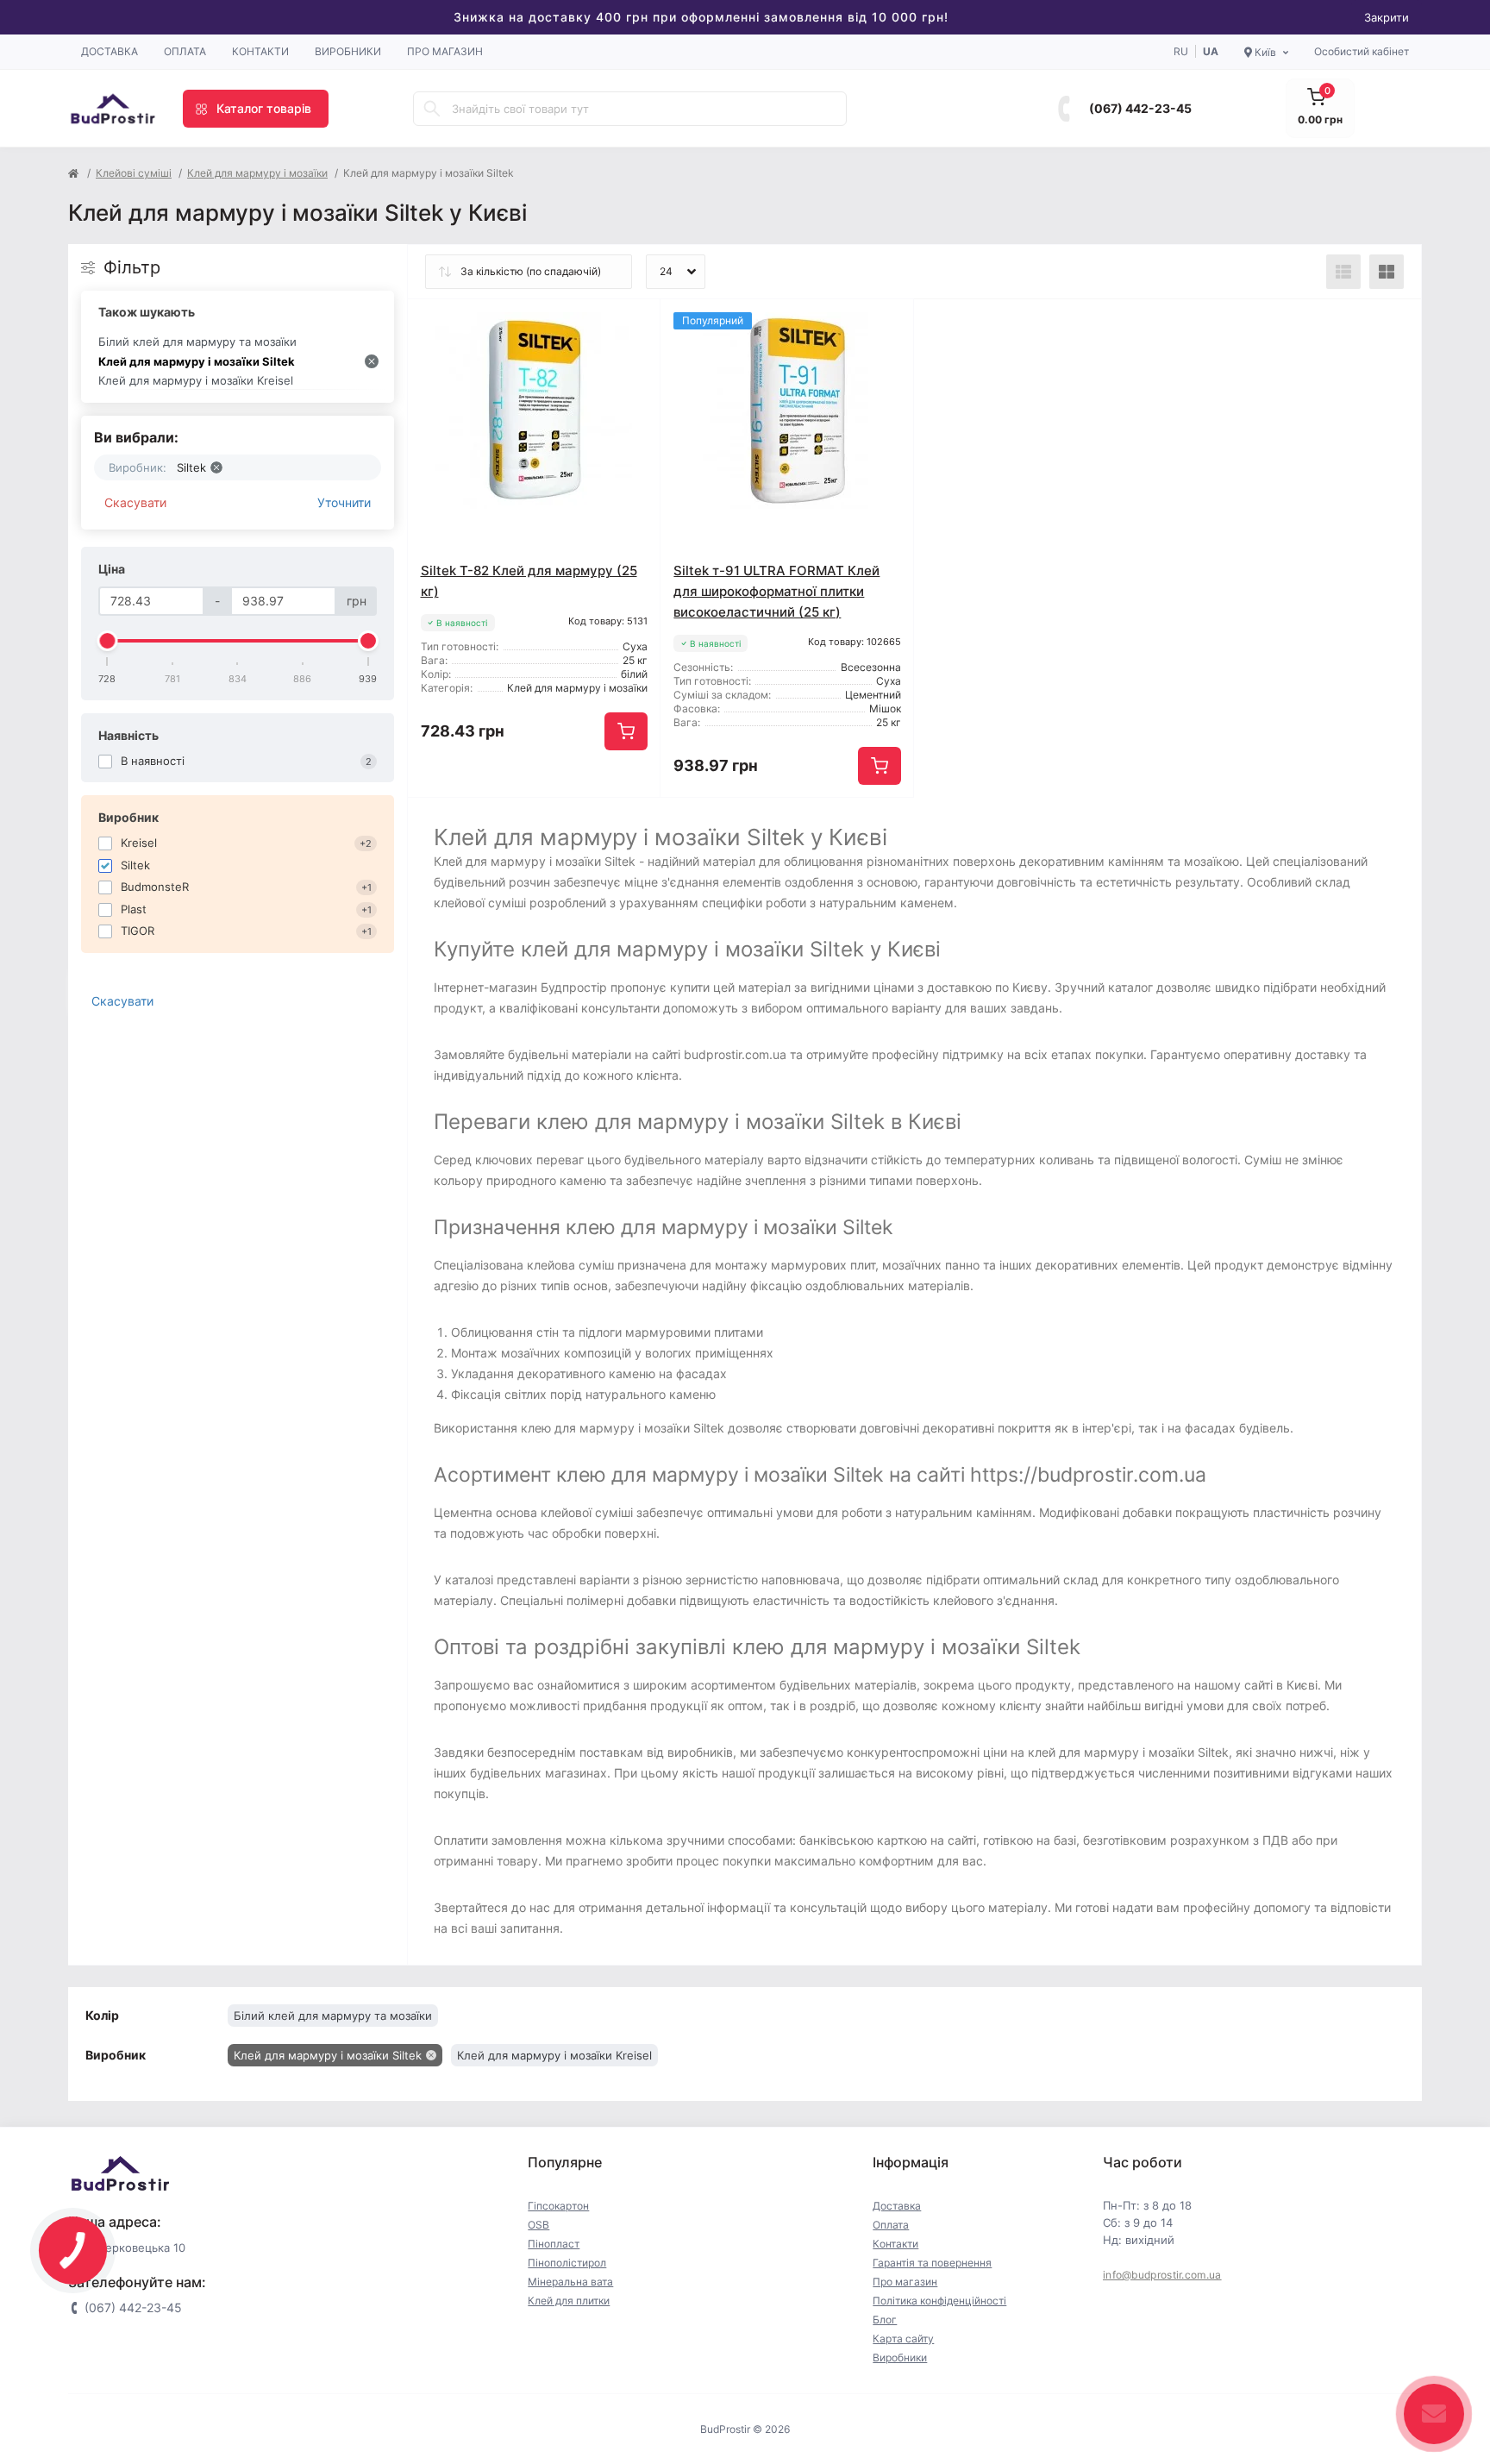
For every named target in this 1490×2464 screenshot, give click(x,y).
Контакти (260, 51)
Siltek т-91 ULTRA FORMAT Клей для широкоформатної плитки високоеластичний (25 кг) (776, 591)
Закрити (1387, 17)
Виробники (348, 51)
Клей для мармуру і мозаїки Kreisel (196, 380)
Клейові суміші (134, 173)
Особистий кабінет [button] (1362, 51)
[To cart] (626, 731)
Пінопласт (554, 2244)
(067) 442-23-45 (1140, 108)
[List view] (1343, 272)
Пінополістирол (567, 2263)
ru (1181, 51)
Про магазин (445, 51)
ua (1211, 51)
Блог (885, 2320)
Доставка (110, 51)
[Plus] (610, 823)
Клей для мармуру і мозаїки (257, 173)
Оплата (185, 51)
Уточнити (344, 502)
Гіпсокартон (558, 2206)
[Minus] (458, 823)
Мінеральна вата (570, 2282)
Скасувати (135, 502)
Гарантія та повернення (932, 2263)
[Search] (432, 109)
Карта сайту (903, 2339)
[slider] (108, 641)
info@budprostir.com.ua (1162, 2275)
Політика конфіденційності (939, 2301)
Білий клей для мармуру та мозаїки (197, 342)
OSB (538, 2225)
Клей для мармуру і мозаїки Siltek (197, 361)
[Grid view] (1387, 272)
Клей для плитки (569, 2301)
